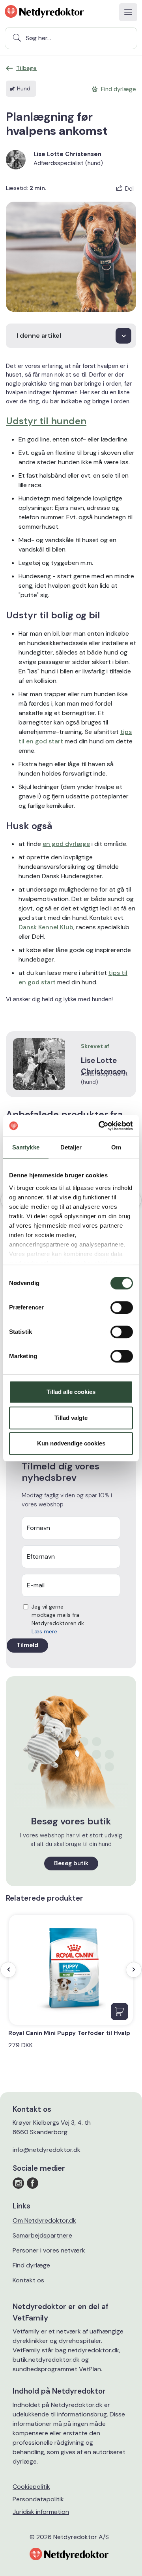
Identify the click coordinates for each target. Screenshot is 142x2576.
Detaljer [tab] (71, 1147)
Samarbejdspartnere (42, 2235)
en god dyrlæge (66, 844)
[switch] (122, 1307)
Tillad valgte (71, 1418)
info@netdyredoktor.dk (47, 2150)
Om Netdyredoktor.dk (44, 2220)
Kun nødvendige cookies (71, 1443)
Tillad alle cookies (71, 1392)
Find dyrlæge (31, 2265)
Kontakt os (28, 2280)
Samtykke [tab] (26, 1147)
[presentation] (8, 1970)
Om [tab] (116, 1147)
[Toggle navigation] (128, 12)
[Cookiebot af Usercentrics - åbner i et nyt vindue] (100, 1126)
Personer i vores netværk (49, 2250)
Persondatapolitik (38, 2499)
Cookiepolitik (31, 2487)
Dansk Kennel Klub (46, 927)
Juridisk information (41, 2512)
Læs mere (44, 1631)
